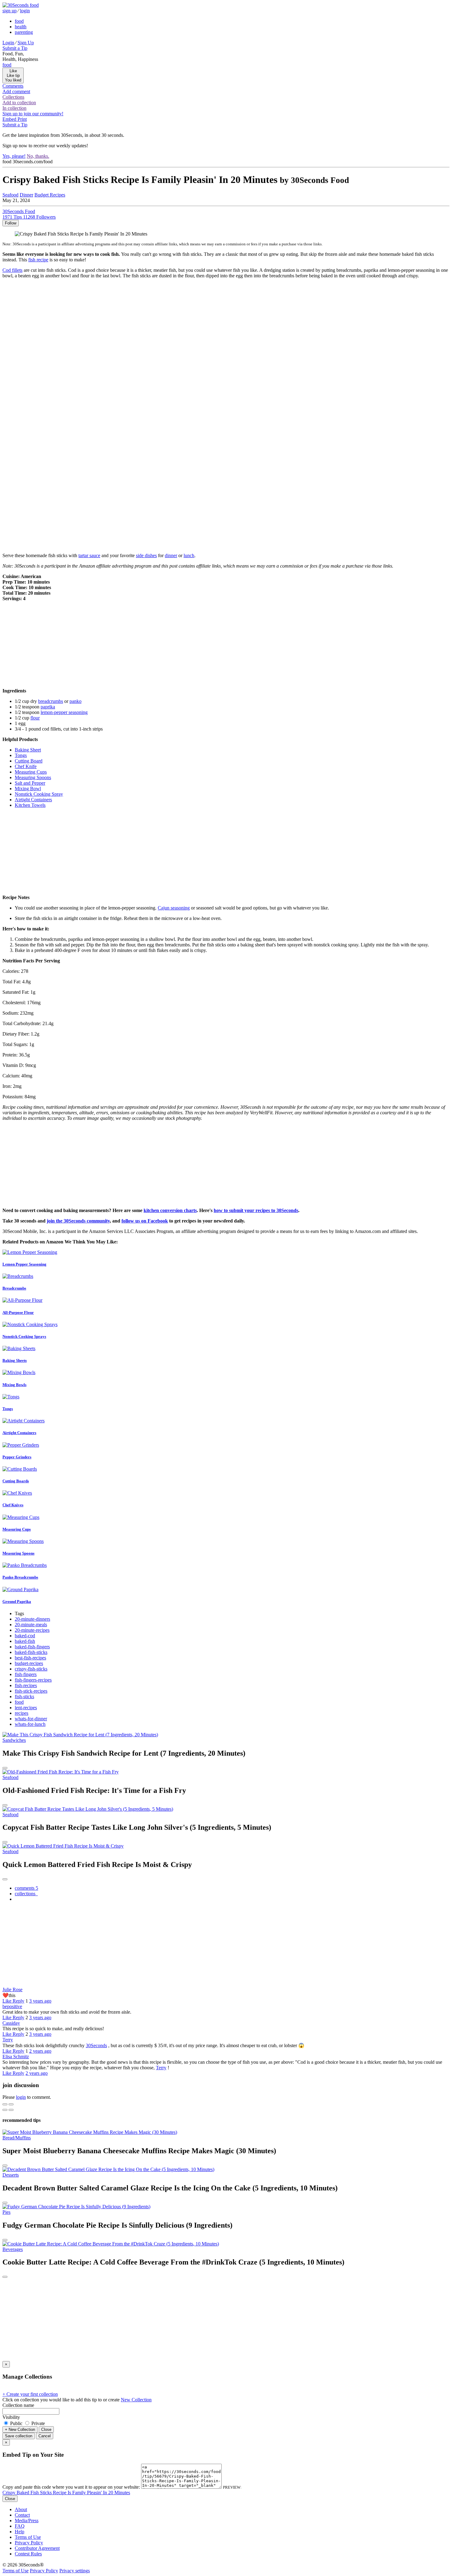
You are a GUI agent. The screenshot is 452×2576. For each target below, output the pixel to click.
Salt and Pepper (30, 783)
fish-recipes (26, 1685)
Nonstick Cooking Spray (39, 794)
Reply (18, 2001)
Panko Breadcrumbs (20, 1577)
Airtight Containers (33, 800)
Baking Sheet (28, 750)
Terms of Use (28, 2537)
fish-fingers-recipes (33, 1680)
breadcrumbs (51, 701)
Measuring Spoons (33, 777)
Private (38, 2423)
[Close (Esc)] (5, 2104)
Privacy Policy (29, 2543)
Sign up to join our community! (33, 114)
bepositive (12, 2006)
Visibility (11, 2417)
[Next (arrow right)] (11, 2110)
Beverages (13, 2249)
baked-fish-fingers (32, 1647)
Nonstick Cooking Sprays (24, 1336)
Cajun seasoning (174, 908)
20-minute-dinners (32, 1619)
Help (20, 2532)
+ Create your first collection (30, 2394)
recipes (22, 1713)
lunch (189, 555)
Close (46, 2429)
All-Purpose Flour (18, 1312)
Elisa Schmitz (16, 2057)
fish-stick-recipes (31, 1691)
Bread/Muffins (17, 2138)
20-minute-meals (31, 1625)
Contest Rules (28, 2554)
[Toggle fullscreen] (11, 2104)
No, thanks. (38, 156)
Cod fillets (12, 270)
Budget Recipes (50, 195)
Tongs (21, 755)
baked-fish (25, 1641)
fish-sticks (24, 1696)
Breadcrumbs (14, 1288)
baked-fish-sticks (31, 1652)
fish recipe (38, 260)
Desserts (11, 2175)
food (19, 21)
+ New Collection (20, 2429)
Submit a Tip (15, 48)
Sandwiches (14, 1740)
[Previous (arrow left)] (5, 2110)
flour (35, 718)
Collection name (18, 2405)
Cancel (45, 2436)
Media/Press (27, 2521)
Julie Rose (12, 1989)
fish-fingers (26, 1674)
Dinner (26, 195)
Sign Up (26, 43)
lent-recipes (26, 1708)
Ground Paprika (17, 1601)
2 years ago (40, 2051)
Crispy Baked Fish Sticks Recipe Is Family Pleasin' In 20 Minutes (66, 2493)
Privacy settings (75, 2571)
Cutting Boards (16, 1481)
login (25, 11)
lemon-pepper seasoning (64, 712)
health (21, 27)
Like (8, 2001)
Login (8, 43)
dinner (171, 555)
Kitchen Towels (30, 805)
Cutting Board (29, 761)
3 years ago (40, 2001)
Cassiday (11, 2023)
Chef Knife (26, 766)
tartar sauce (89, 555)
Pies (6, 2212)
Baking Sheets (15, 1360)
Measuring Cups (31, 772)
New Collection (136, 2400)
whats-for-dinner (31, 1719)
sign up (10, 11)
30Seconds (96, 2045)
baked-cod (25, 1636)
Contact (22, 2515)
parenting (24, 32)
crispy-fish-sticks (31, 1669)
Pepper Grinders (17, 1457)
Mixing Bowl (28, 789)
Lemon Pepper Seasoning (24, 1264)
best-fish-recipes (30, 1658)
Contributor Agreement (37, 2548)
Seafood (10, 195)
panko (75, 701)
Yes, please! (14, 156)
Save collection (19, 2436)
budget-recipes (29, 1663)
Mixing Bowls (14, 1385)
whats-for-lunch (30, 1724)
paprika (48, 707)
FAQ (20, 2526)
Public (16, 2423)
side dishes (146, 555)
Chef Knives (13, 1505)
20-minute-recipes (32, 1630)
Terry (8, 2040)
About (21, 2509)
